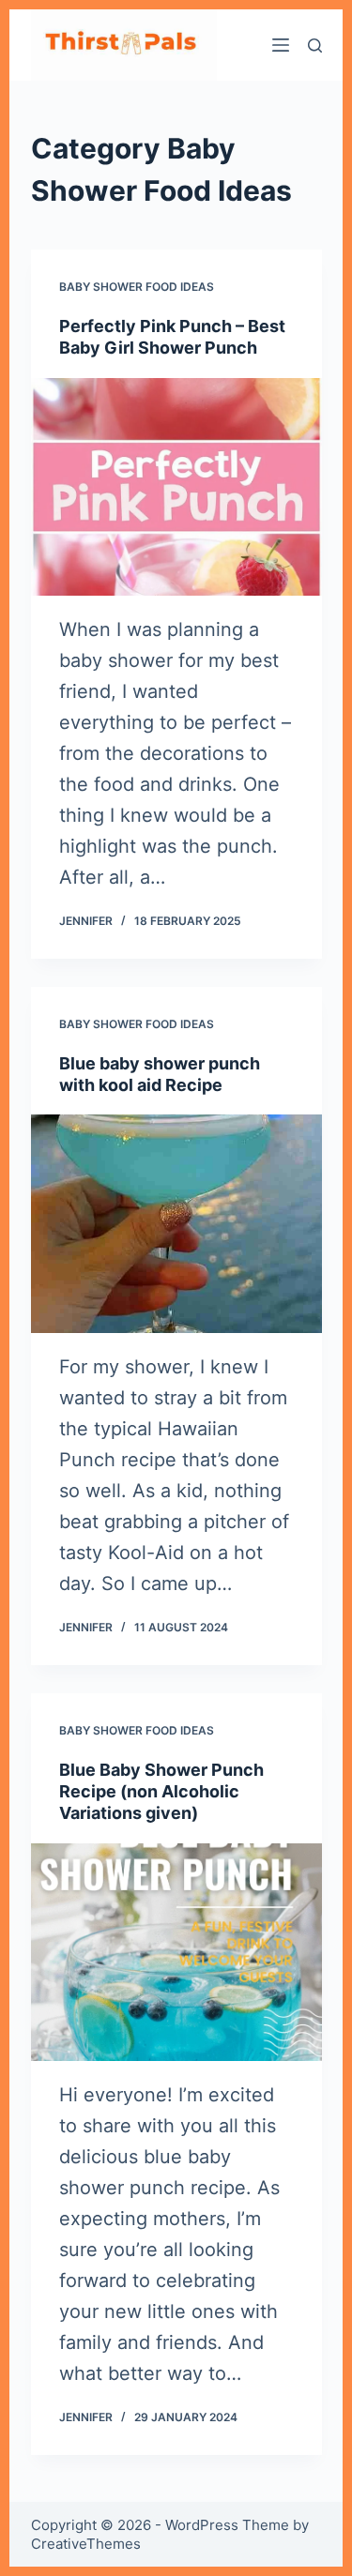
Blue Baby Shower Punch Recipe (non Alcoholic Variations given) (161, 1792)
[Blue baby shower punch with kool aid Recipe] (176, 1224)
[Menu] (281, 45)
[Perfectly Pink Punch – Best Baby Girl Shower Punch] (176, 487)
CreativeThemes (86, 2544)
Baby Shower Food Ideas (137, 287)
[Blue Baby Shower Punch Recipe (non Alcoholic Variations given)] (176, 1953)
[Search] (315, 45)
